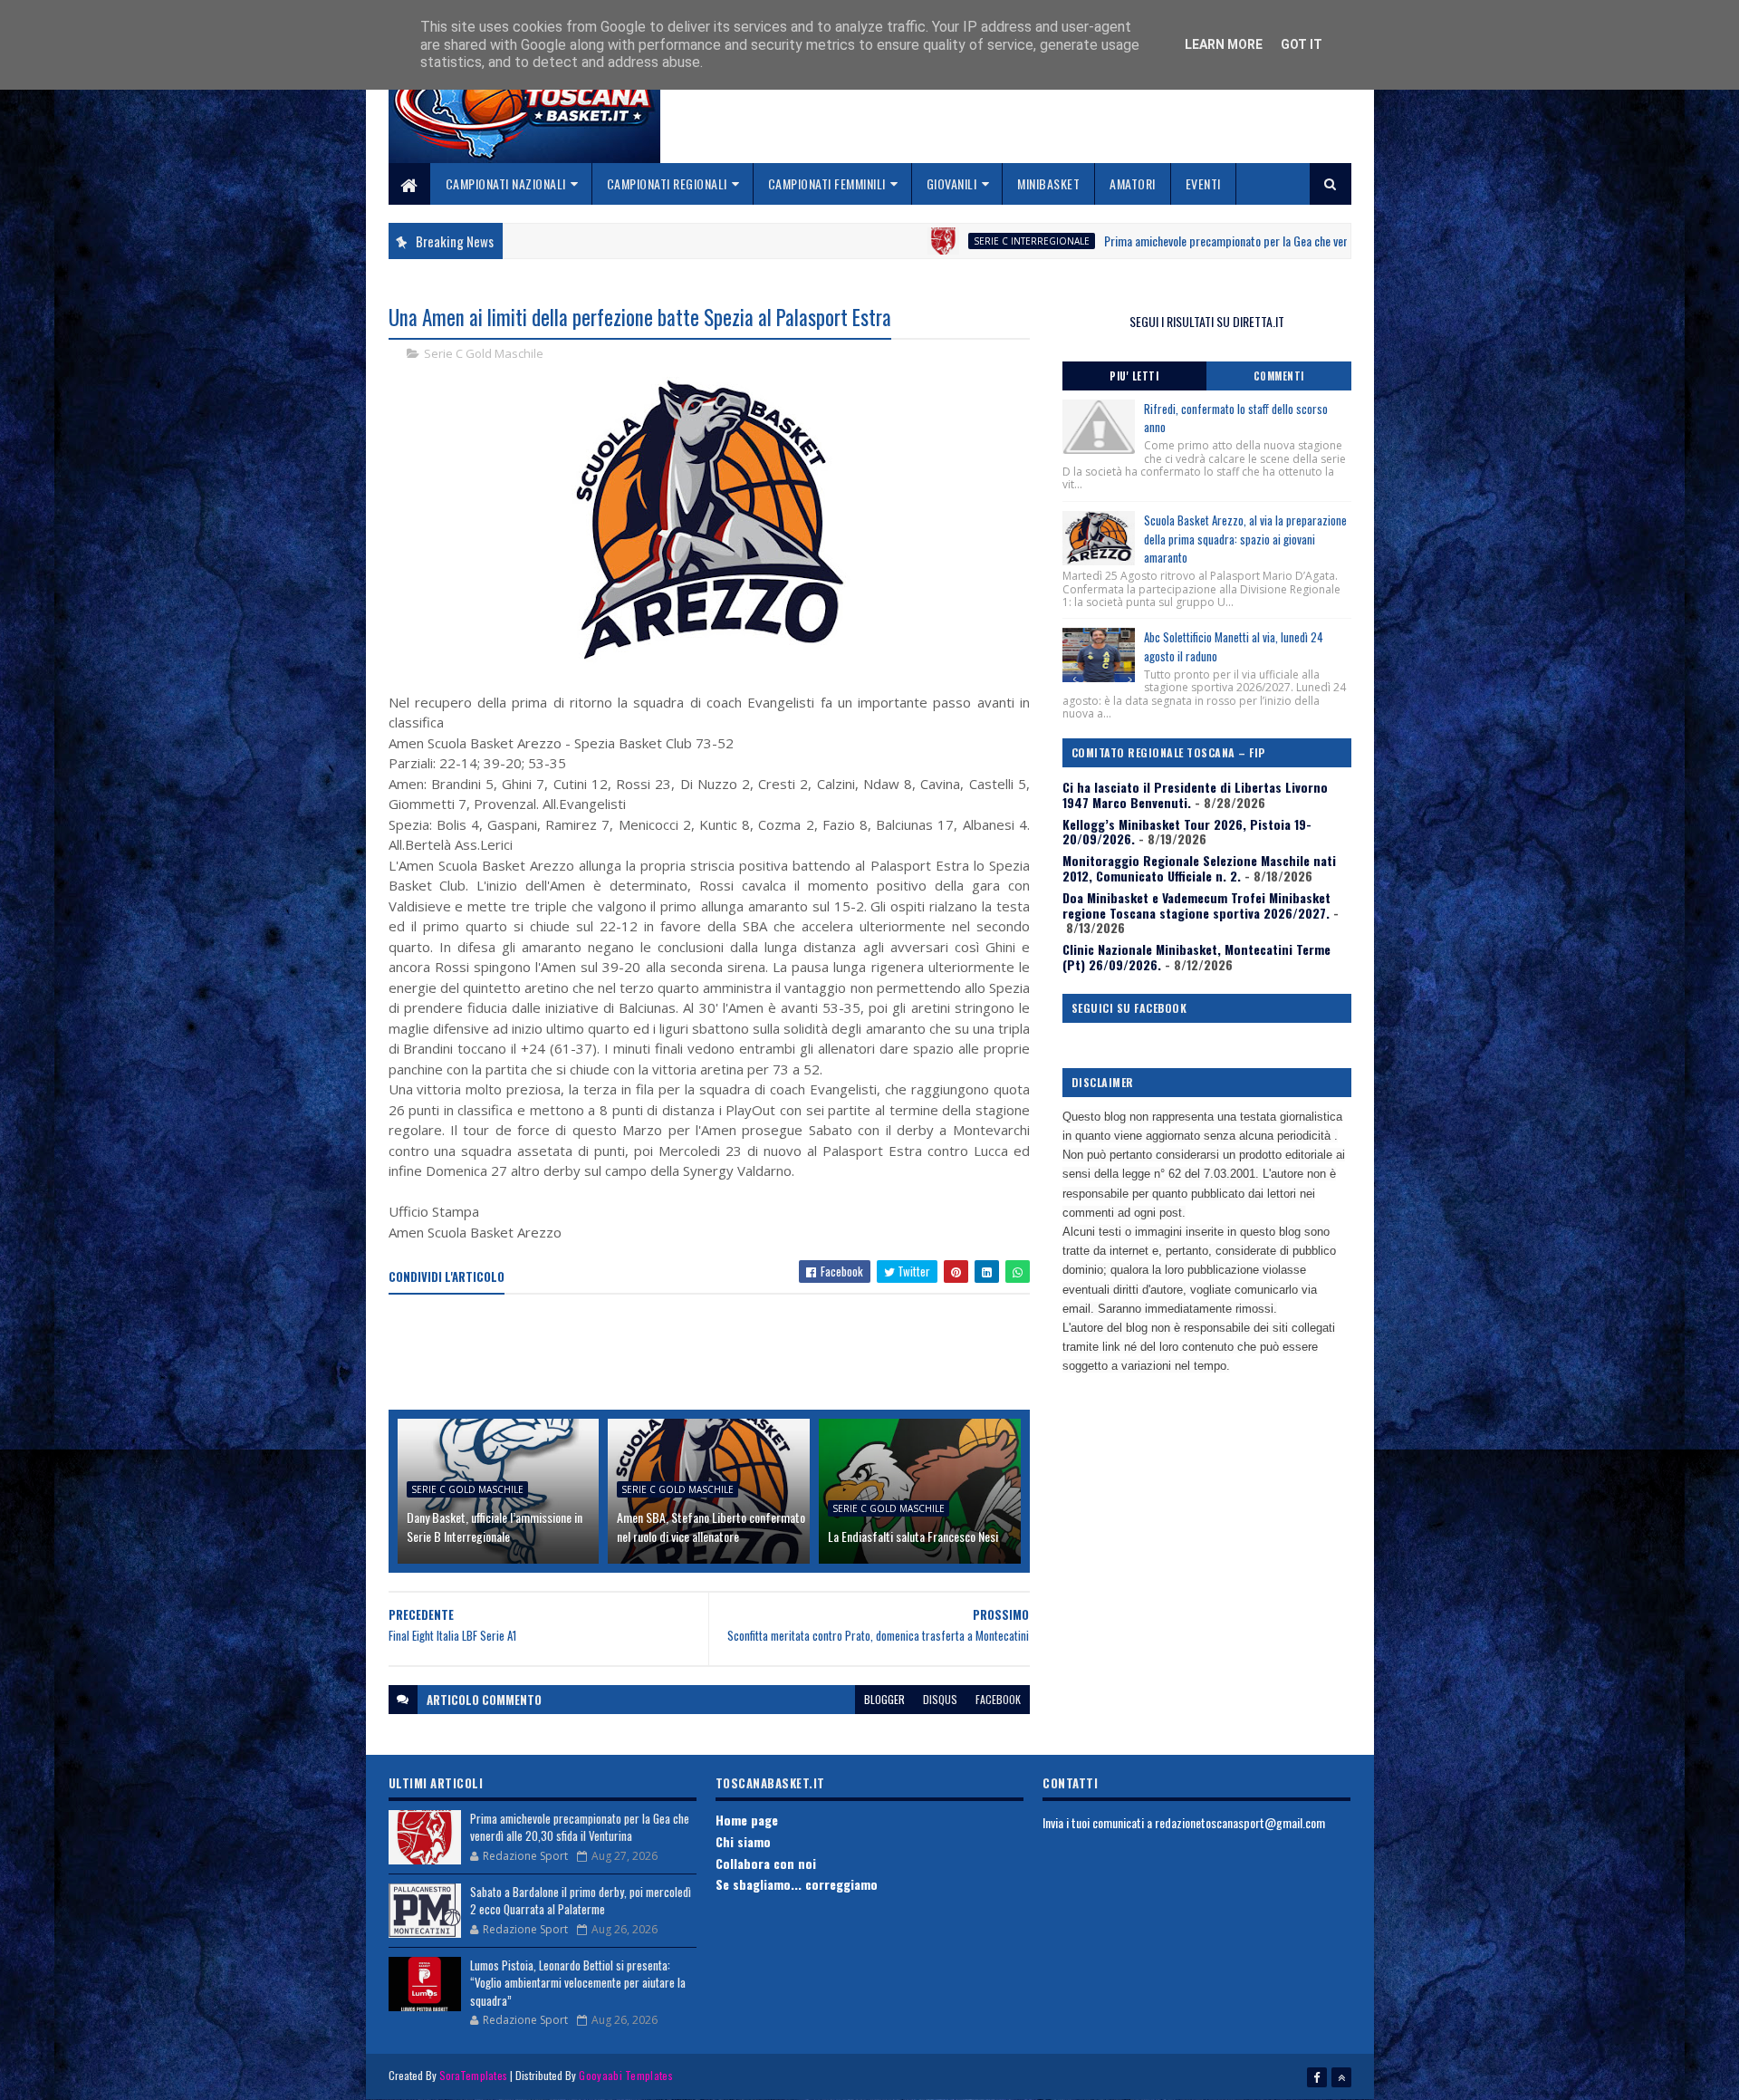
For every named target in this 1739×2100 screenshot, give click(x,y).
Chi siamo (743, 1841)
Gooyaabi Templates (625, 2075)
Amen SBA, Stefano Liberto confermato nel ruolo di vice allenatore (711, 1527)
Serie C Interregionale (924, 241)
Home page (747, 1820)
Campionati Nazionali (506, 183)
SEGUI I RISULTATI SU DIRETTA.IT (1207, 321)
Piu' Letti (1134, 376)
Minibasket (1048, 183)
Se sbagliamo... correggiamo (797, 1884)
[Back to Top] (1341, 2077)
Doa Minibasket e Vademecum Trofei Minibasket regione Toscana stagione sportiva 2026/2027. (1196, 905)
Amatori (1133, 183)
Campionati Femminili (827, 183)
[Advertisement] (718, 1353)
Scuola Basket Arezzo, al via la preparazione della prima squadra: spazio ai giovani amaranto (1245, 539)
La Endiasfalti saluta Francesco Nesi (913, 1536)
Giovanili (952, 183)
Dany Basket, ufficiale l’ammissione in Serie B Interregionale (495, 1527)
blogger (884, 1699)
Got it (1302, 44)
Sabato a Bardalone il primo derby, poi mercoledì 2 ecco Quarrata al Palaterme (581, 1901)
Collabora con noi (766, 1863)
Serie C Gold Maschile (484, 353)
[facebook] (1317, 2077)
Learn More (1224, 44)
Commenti (1279, 376)
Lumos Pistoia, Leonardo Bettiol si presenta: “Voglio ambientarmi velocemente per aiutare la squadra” (578, 1983)
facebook (998, 1699)
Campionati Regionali (667, 183)
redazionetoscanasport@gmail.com (1240, 1822)
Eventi (1203, 183)
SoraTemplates (474, 2075)
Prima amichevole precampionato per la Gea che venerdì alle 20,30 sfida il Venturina (1194, 241)
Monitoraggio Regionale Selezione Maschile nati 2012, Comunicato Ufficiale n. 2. (1199, 868)
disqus (940, 1699)
